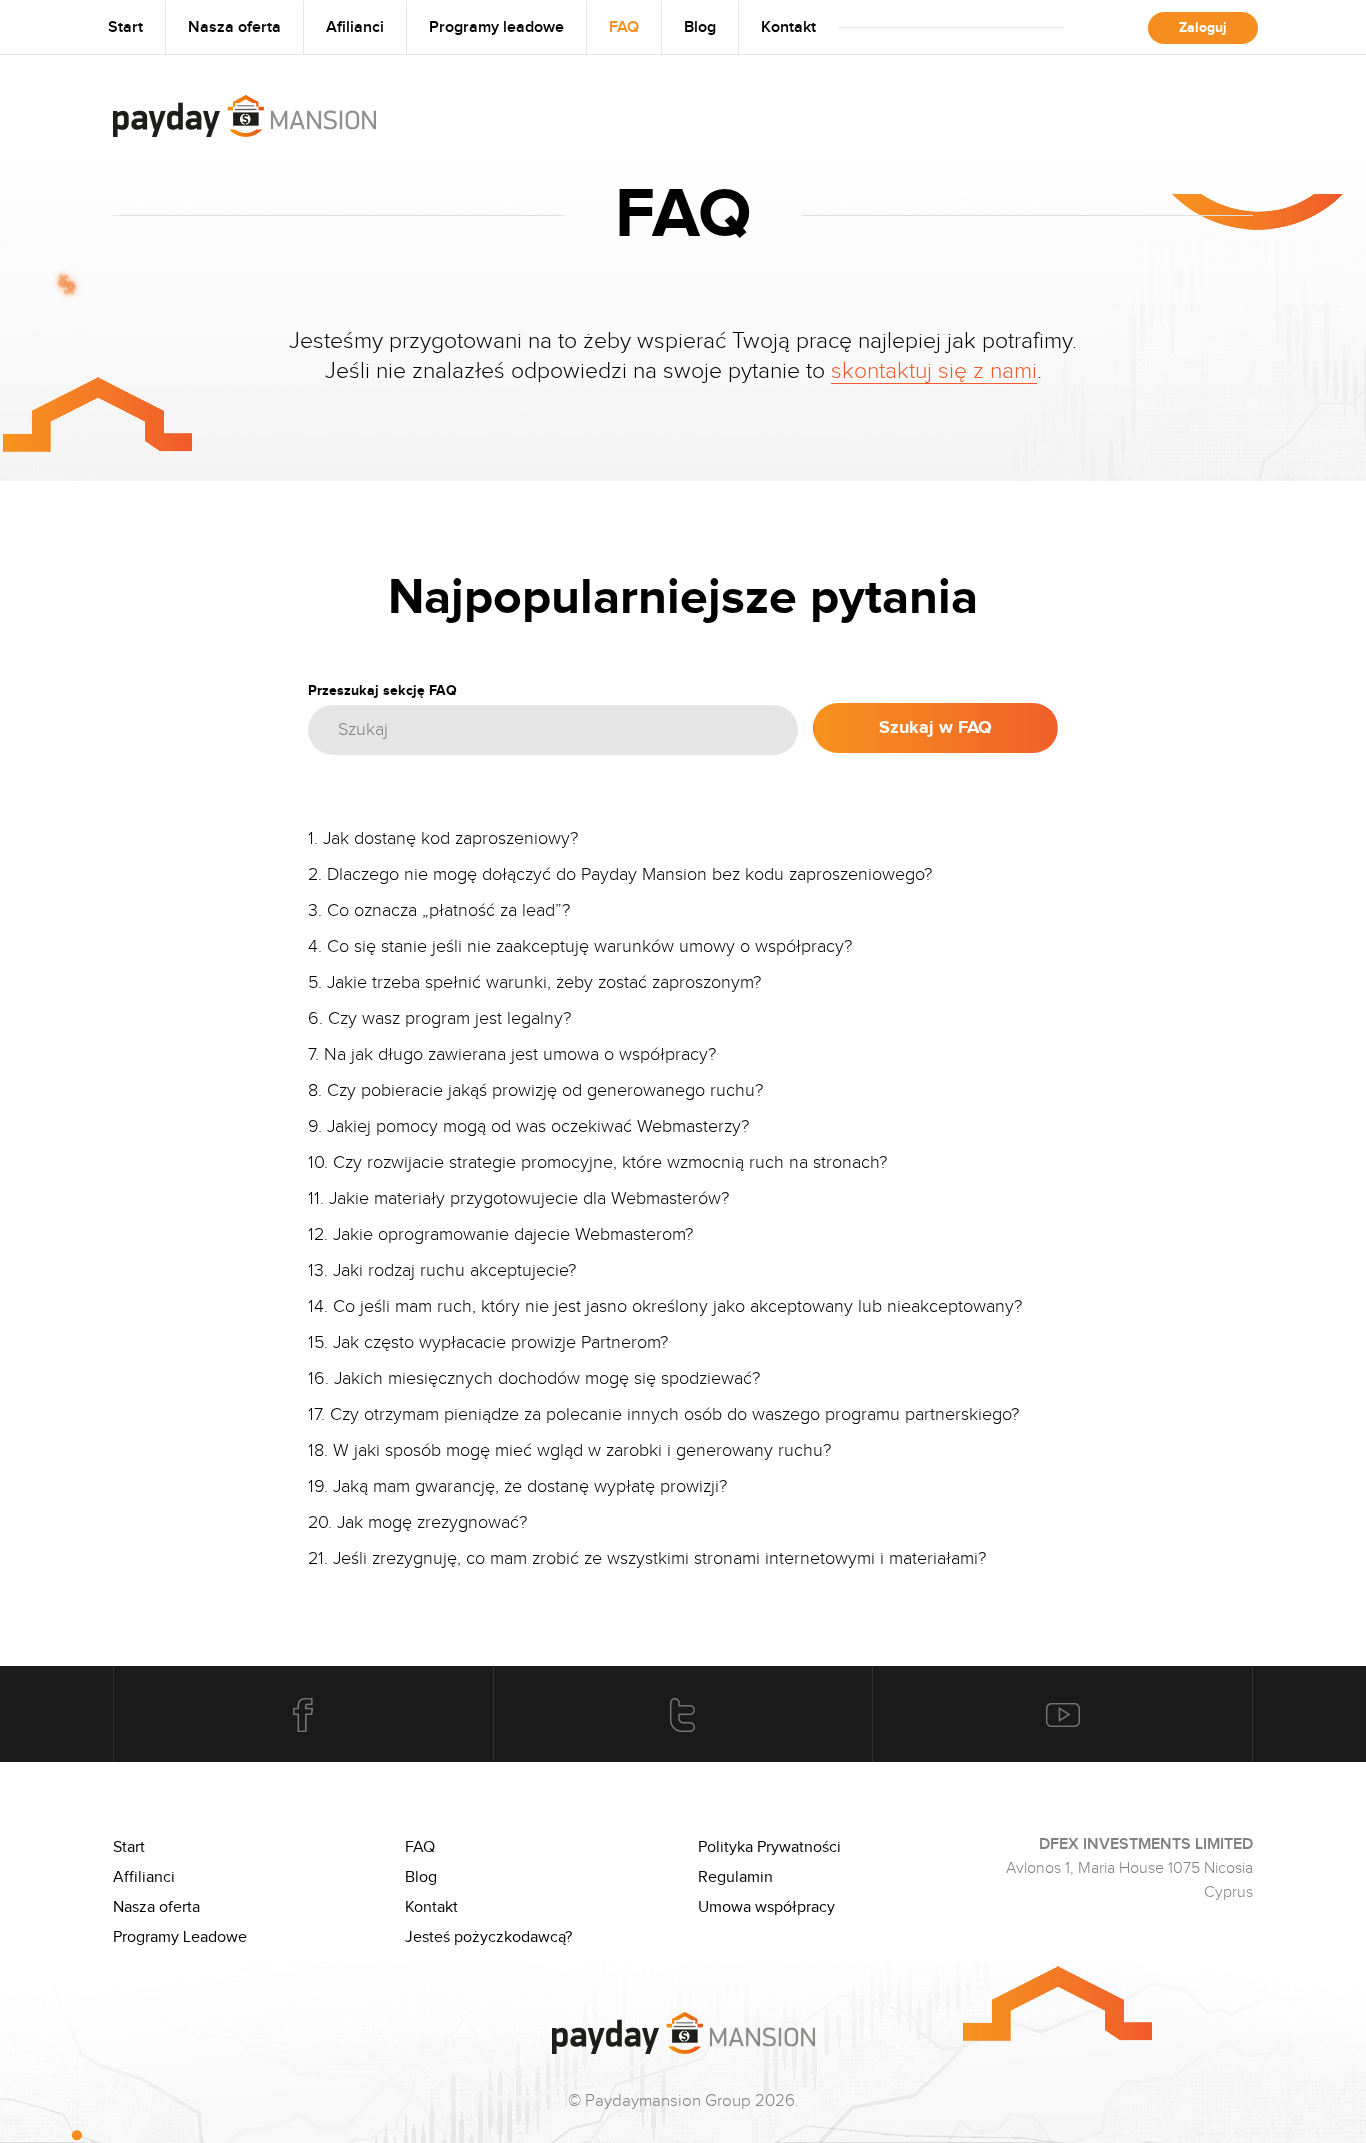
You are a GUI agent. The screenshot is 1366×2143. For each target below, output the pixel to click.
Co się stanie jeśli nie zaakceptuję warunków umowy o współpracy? (589, 946)
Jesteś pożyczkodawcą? (488, 1937)
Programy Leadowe (180, 1937)
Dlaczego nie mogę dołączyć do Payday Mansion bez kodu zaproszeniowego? (629, 874)
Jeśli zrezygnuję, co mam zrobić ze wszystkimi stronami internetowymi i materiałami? (659, 1558)
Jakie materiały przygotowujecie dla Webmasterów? (529, 1198)
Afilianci (355, 27)
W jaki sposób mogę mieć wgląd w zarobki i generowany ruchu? (582, 1450)
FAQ (624, 27)
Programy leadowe (496, 27)
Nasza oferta (234, 27)
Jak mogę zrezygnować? (432, 1522)
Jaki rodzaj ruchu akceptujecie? (454, 1270)
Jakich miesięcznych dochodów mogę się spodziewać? (547, 1378)
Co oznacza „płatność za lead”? (448, 910)
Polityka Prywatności (769, 1847)
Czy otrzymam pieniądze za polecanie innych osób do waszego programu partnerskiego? (674, 1414)
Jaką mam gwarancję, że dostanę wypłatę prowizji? (530, 1486)
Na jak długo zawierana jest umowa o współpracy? (520, 1054)
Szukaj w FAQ (935, 728)
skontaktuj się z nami (934, 370)
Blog (700, 27)
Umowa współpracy (766, 1907)
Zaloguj (1203, 27)
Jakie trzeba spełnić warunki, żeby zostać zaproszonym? (544, 982)
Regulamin (735, 1877)
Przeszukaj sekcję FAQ (382, 690)
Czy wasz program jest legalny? (449, 1018)
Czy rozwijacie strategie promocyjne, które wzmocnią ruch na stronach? (610, 1162)
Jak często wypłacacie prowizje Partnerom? (500, 1342)
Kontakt (788, 27)
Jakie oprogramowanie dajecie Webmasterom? (513, 1234)
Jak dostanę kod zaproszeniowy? (450, 838)
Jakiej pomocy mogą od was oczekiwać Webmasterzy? (538, 1126)
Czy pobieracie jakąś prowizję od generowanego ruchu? (545, 1090)
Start (125, 27)
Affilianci (144, 1877)
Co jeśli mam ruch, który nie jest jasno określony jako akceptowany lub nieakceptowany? (677, 1306)
